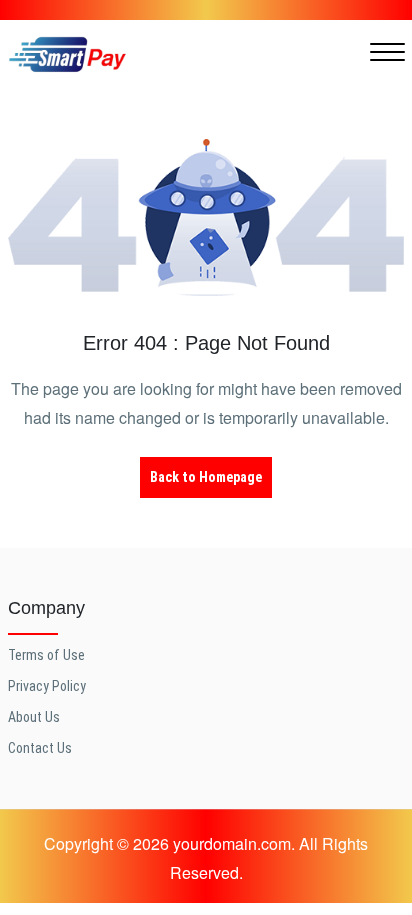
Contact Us (40, 748)
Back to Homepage (206, 477)
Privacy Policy (47, 686)
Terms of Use (46, 655)
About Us (34, 717)
